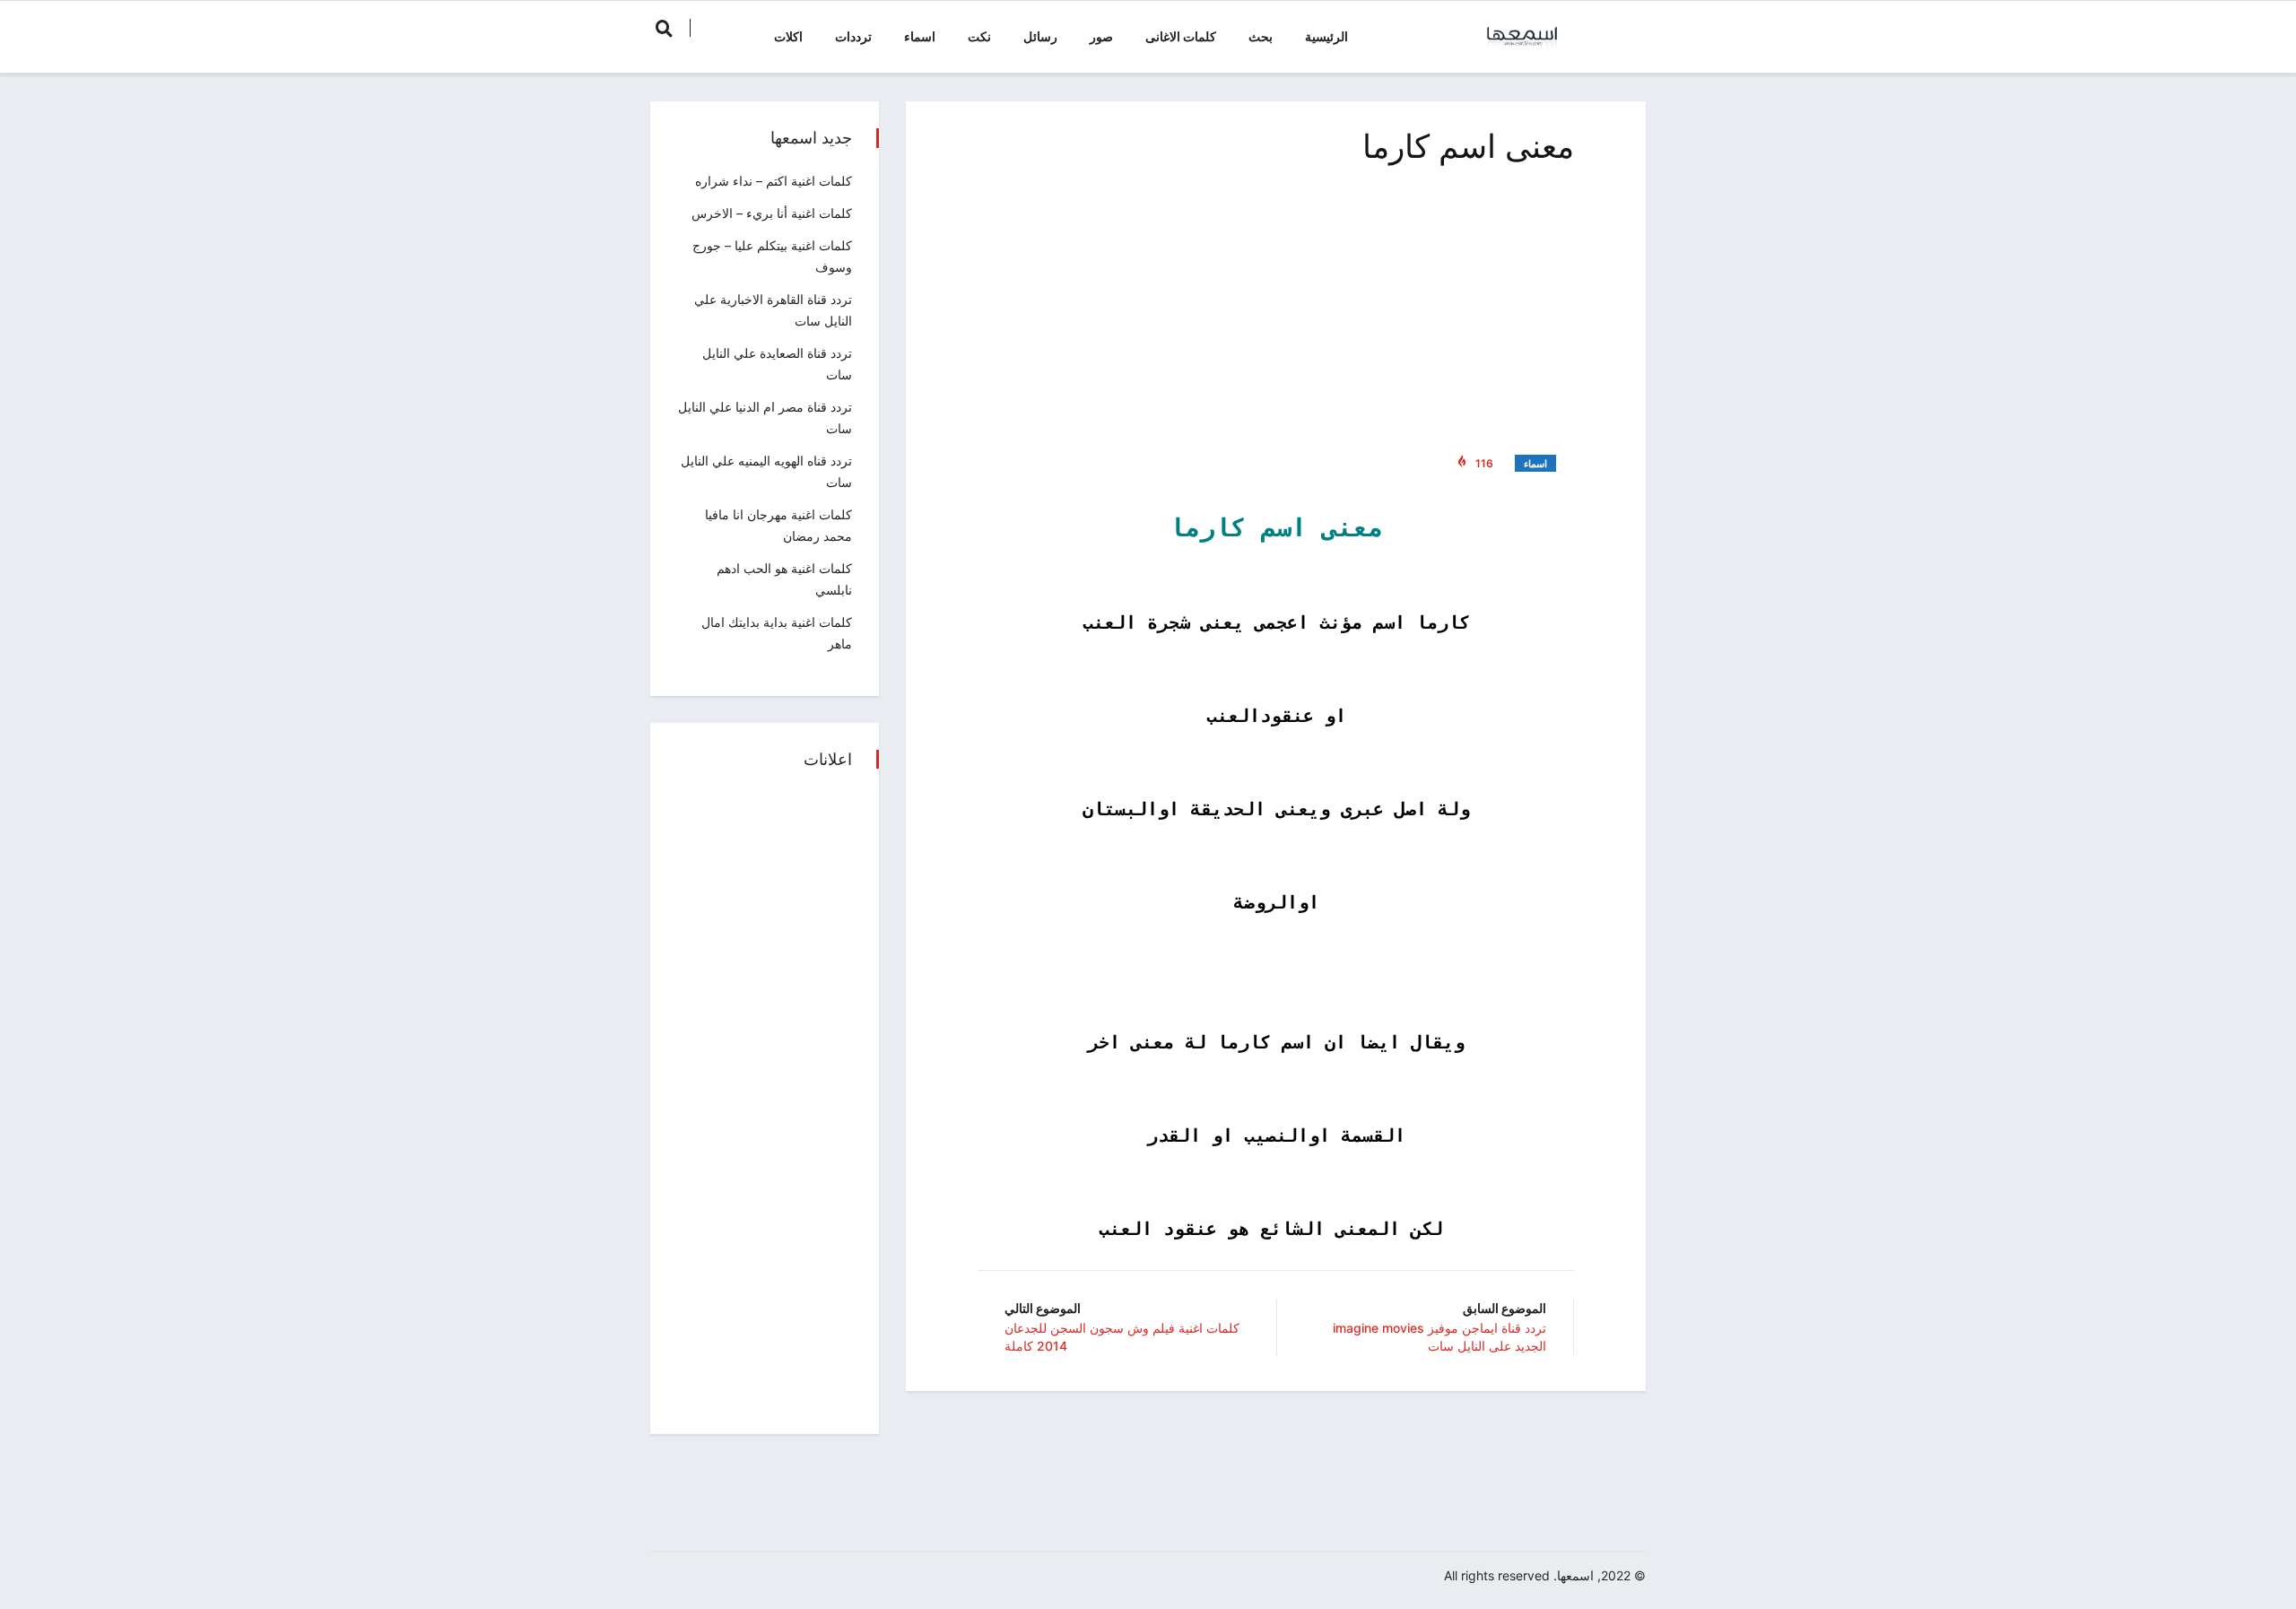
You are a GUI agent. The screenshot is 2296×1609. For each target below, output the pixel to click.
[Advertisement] (1276, 305)
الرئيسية (1326, 36)
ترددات (853, 36)
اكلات (788, 36)
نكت (979, 36)
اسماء (920, 36)
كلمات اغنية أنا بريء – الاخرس (772, 213)
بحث (1261, 36)
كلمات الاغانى (1181, 36)
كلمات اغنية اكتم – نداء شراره (774, 181)
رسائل (1040, 36)
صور (1101, 36)
